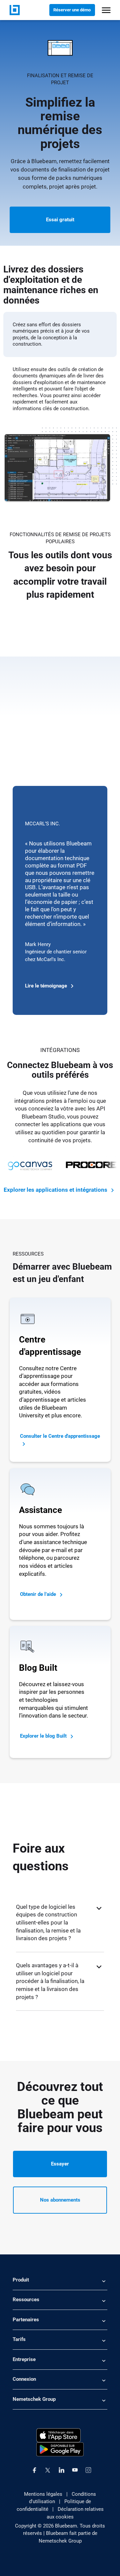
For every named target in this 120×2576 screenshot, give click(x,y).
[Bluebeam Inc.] (15, 10)
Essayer (60, 2164)
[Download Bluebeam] (60, 2449)
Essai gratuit (60, 220)
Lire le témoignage (47, 986)
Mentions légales (43, 2494)
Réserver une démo (72, 10)
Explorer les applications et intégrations (56, 1190)
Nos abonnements (60, 2200)
